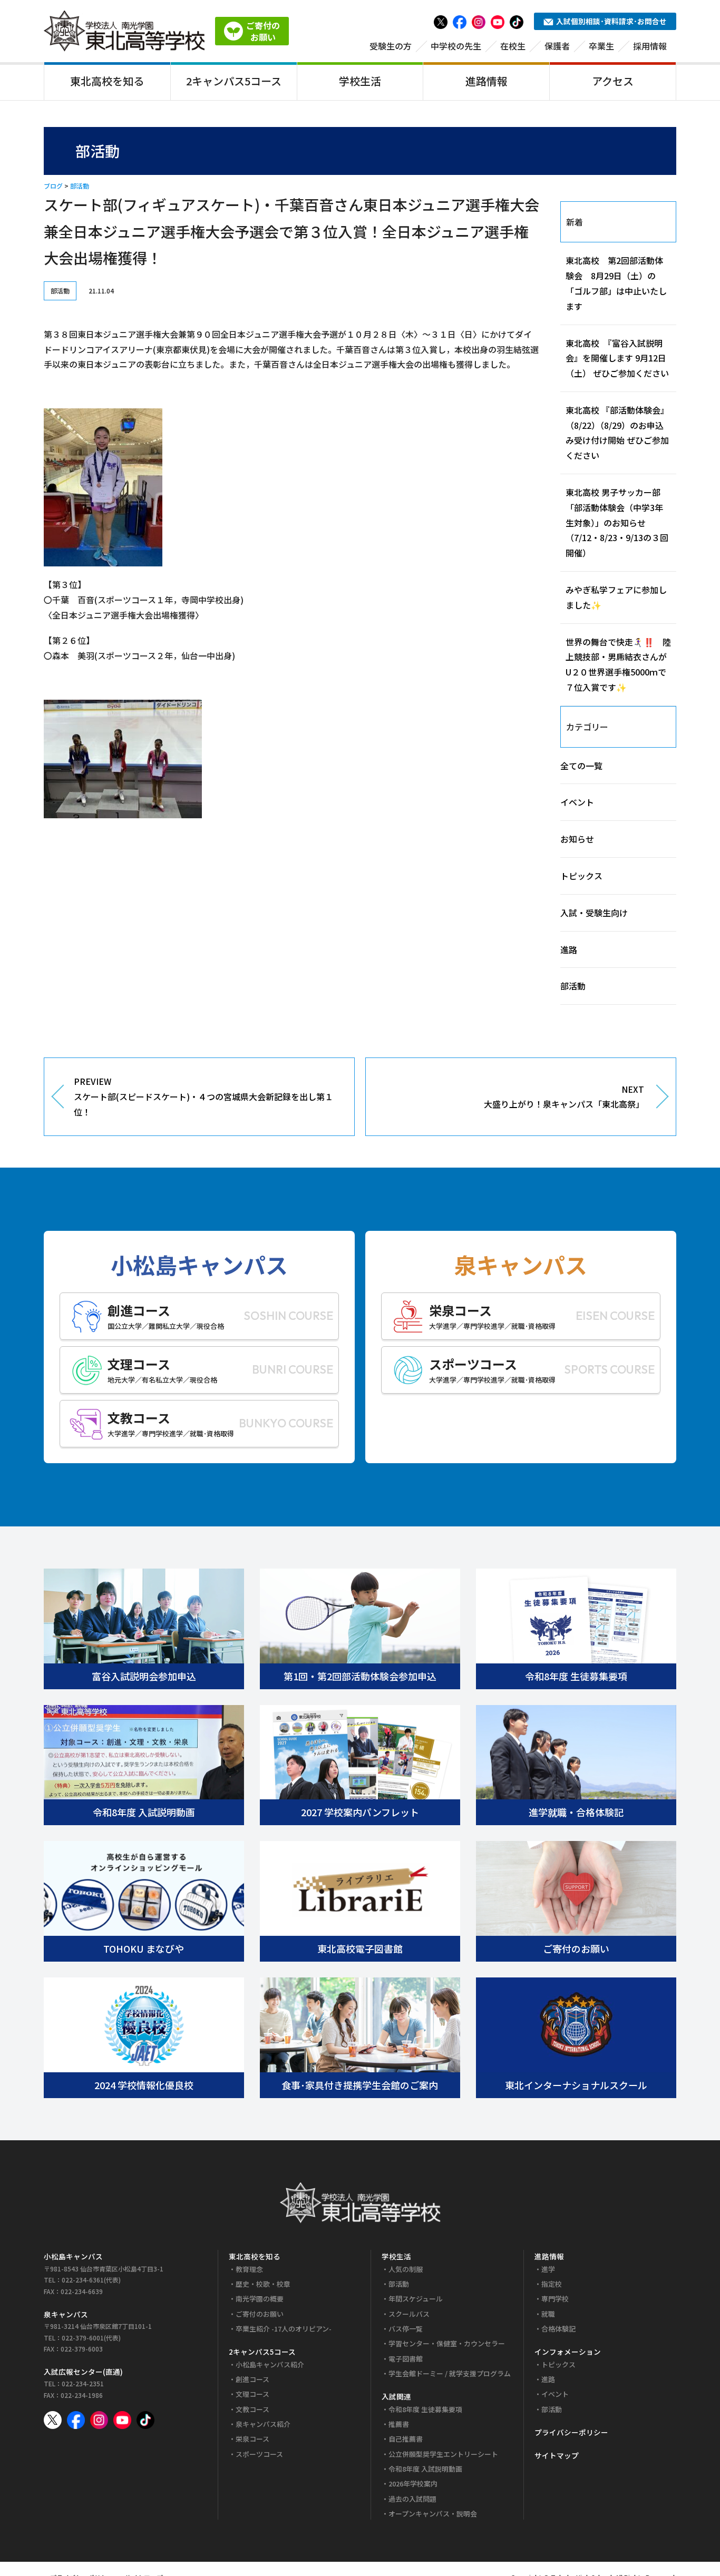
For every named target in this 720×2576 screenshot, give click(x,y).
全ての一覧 (581, 766)
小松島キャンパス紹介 (270, 2364)
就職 (548, 2314)
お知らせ (577, 839)
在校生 (513, 46)
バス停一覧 (406, 2329)
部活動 (80, 186)
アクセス (613, 81)
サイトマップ (557, 2455)
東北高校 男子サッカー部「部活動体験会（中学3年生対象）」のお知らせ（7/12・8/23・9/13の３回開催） (617, 522)
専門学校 (555, 2299)
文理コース (252, 2394)
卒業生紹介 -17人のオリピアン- (284, 2329)
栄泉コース (252, 2439)
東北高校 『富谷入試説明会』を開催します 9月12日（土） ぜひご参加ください (617, 358)
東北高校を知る (107, 81)
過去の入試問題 (412, 2499)
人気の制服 (406, 2269)
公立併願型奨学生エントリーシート (443, 2454)
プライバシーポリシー (571, 2432)
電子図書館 (406, 2359)
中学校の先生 (456, 46)
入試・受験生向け (594, 913)
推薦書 (399, 2424)
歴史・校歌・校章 (263, 2284)
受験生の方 (391, 46)
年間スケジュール (416, 2299)
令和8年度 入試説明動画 (425, 2469)
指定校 (552, 2284)
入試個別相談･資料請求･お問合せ (611, 21)
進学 (548, 2269)
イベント (577, 802)
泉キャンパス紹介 (263, 2424)
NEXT (564, 1097)
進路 (569, 949)
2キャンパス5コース (234, 81)
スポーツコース (259, 2454)
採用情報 (650, 46)
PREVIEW (203, 1096)
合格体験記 (558, 2329)
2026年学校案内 (413, 2484)
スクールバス (409, 2314)
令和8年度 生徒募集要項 (425, 2409)
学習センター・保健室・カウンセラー (447, 2343)
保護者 (557, 46)
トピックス (581, 876)
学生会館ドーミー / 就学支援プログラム (450, 2373)
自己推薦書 (406, 2439)
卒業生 (601, 46)
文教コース (252, 2409)
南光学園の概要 (260, 2299)
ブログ (53, 186)
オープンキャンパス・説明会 (433, 2514)
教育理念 (249, 2269)
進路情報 (487, 81)
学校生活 (360, 81)
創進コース (252, 2379)
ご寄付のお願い (260, 2314)
